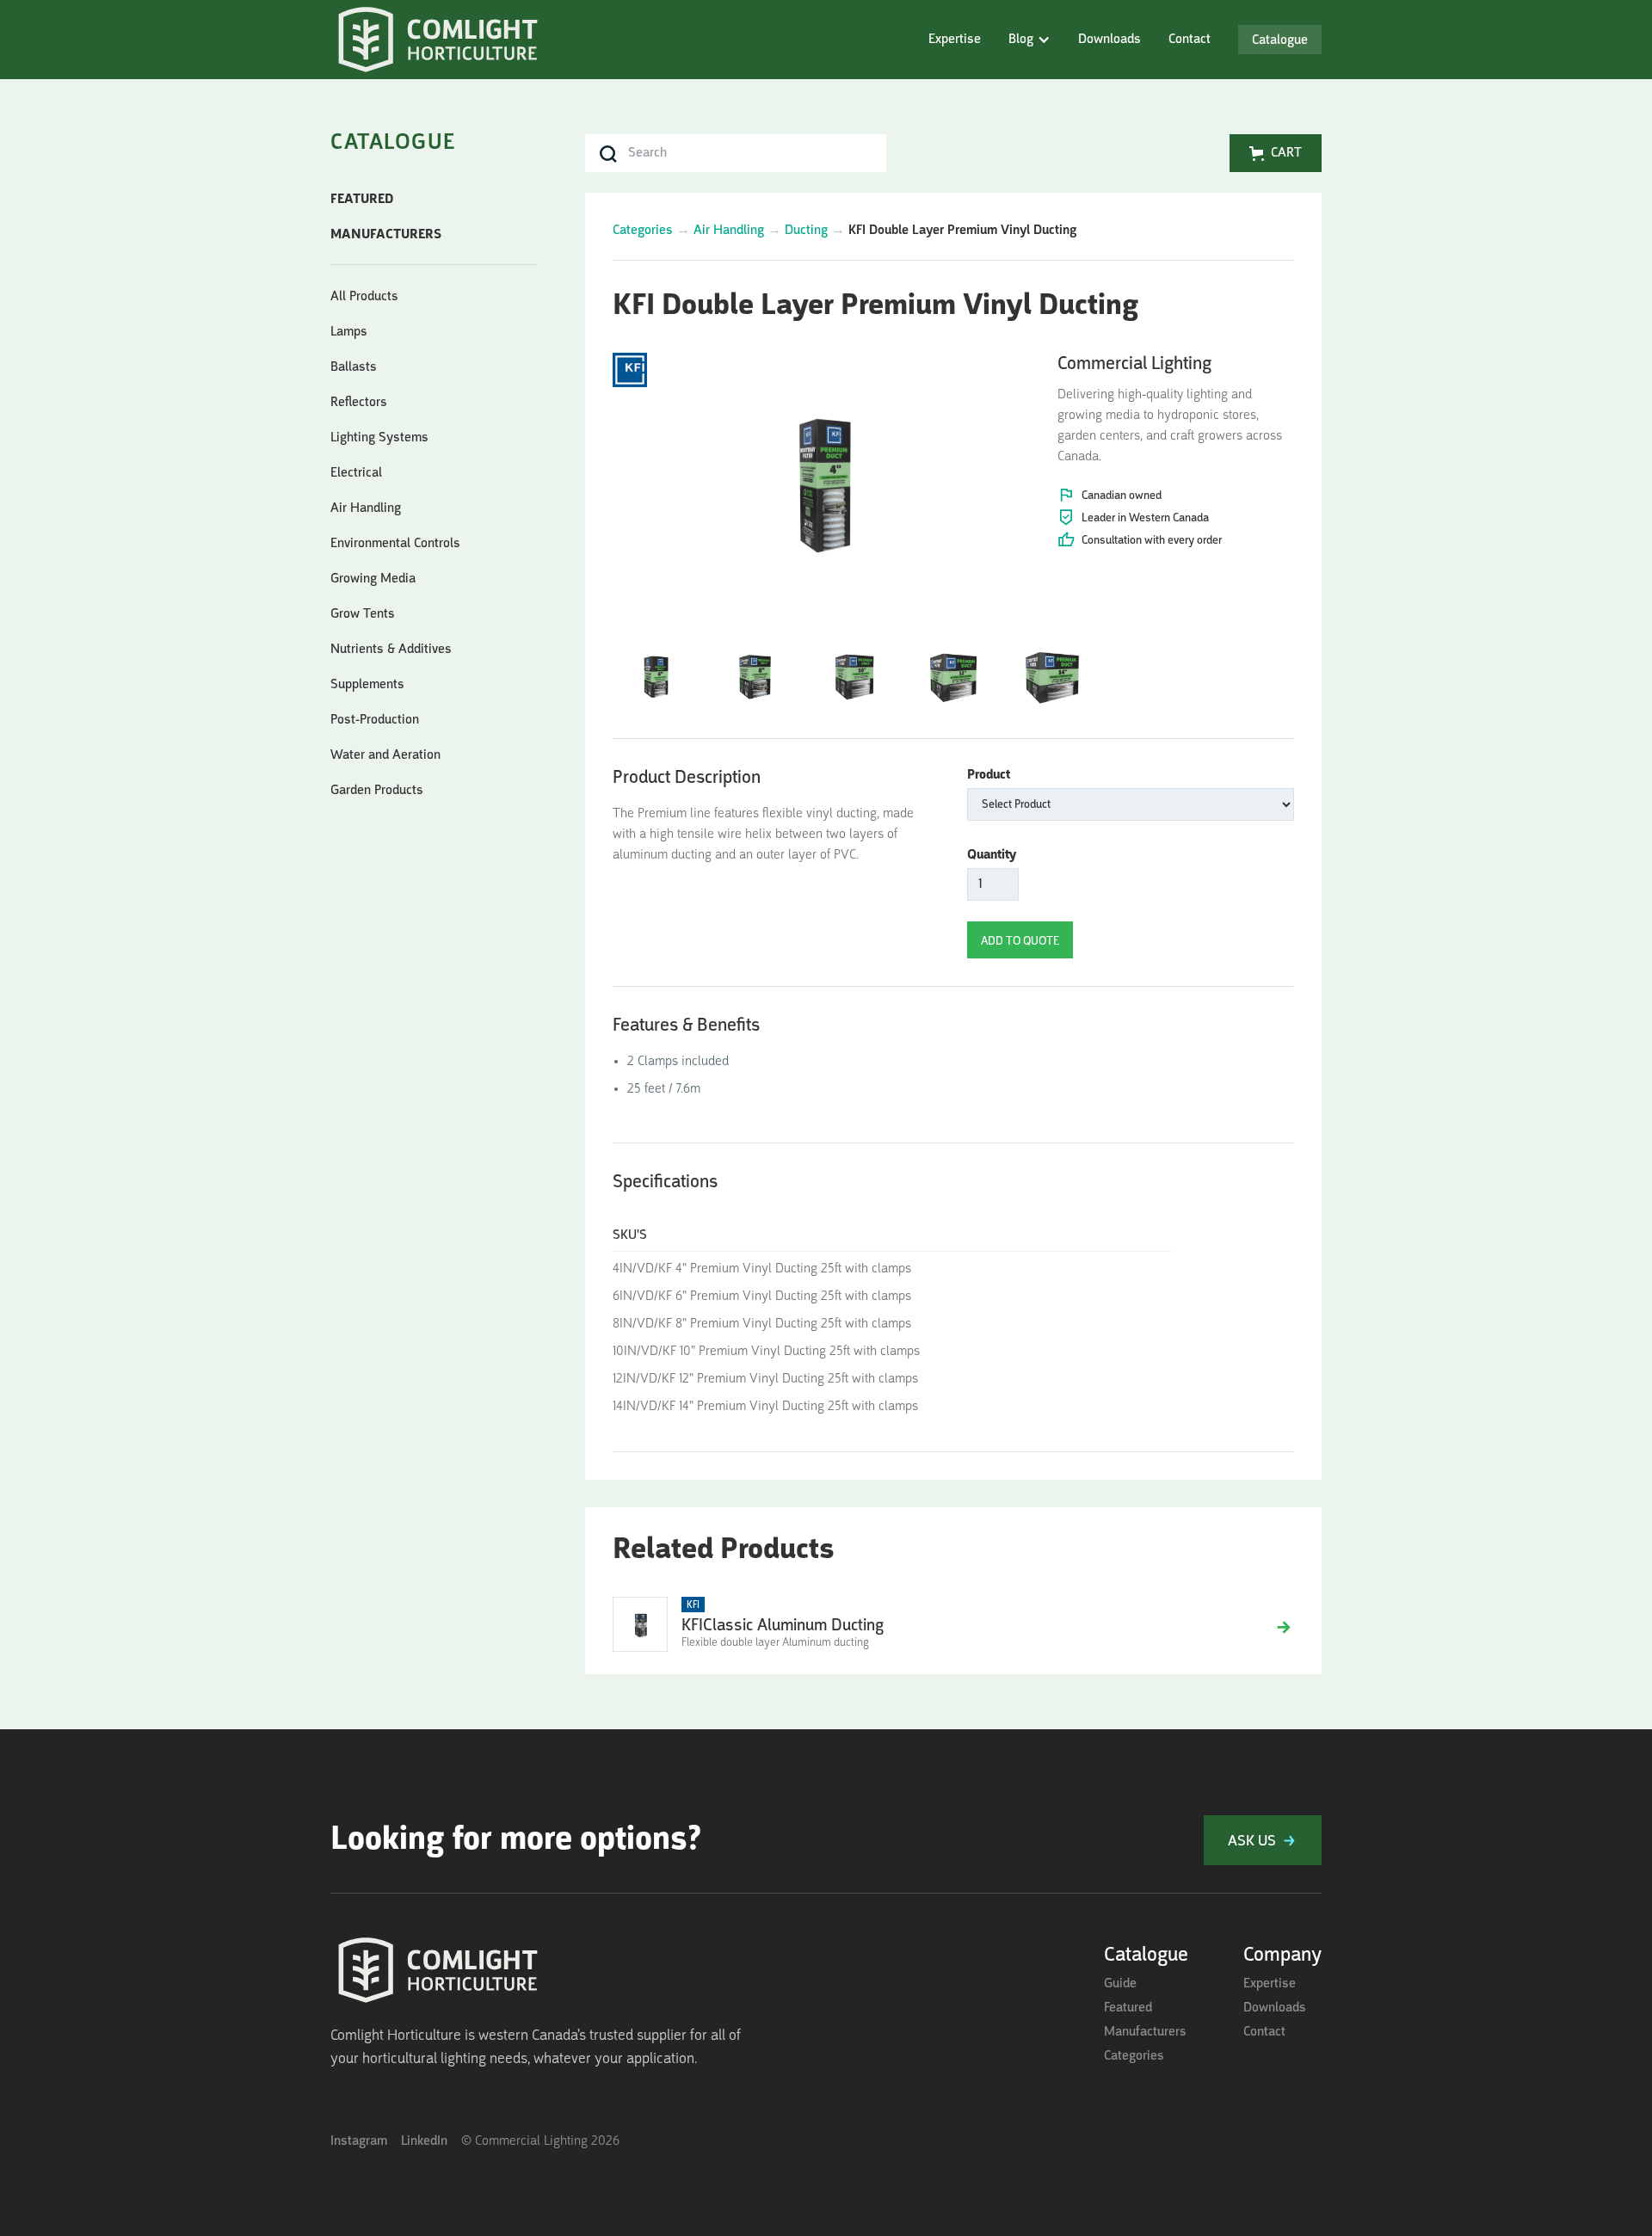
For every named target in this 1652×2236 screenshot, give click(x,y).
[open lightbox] (821, 477)
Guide (1120, 1984)
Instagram (359, 2141)
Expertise (955, 40)
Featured (1128, 2008)
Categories (643, 231)
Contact (1190, 40)
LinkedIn (424, 2141)
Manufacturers (1145, 2032)
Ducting (806, 231)
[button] (1029, 40)
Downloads (1110, 40)
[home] (438, 42)
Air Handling (729, 231)
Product (989, 775)
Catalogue (1280, 40)
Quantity (992, 855)
